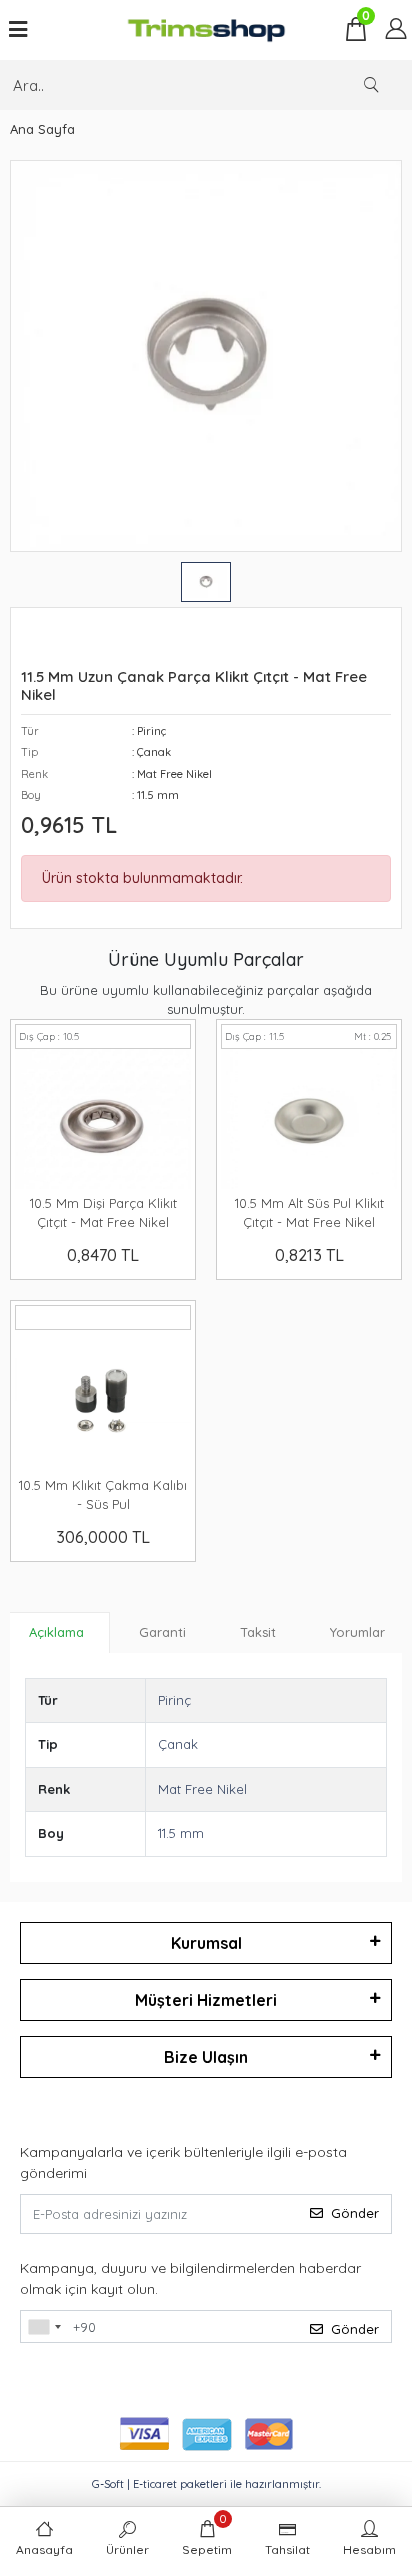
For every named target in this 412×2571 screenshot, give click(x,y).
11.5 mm (181, 1833)
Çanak (178, 1744)
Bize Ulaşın (206, 2057)
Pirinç (174, 1700)
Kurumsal (206, 1943)
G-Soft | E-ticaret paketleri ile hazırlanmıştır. (206, 2484)
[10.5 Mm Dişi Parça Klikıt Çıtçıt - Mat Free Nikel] (103, 1119)
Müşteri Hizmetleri (206, 2000)
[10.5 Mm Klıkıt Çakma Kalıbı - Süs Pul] (103, 1400)
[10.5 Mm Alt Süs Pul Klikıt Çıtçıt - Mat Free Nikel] (309, 1119)
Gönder (355, 2213)
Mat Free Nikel (202, 1789)
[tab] (56, 1632)
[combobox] (44, 2327)
